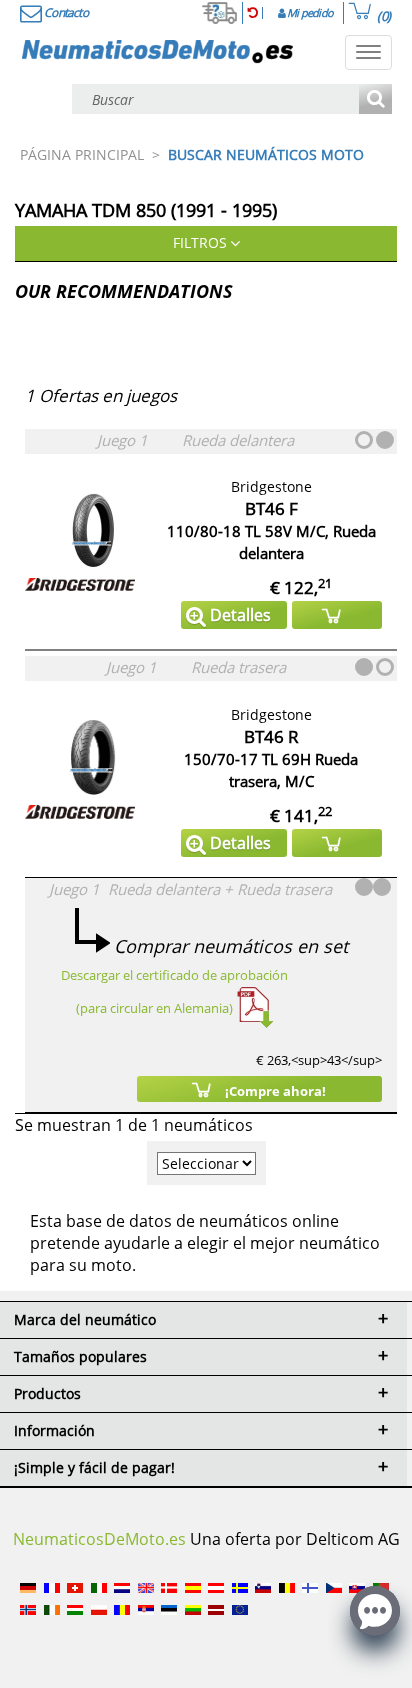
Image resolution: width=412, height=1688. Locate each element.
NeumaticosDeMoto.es (99, 1539)
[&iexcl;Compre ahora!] (337, 615)
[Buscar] (375, 100)
